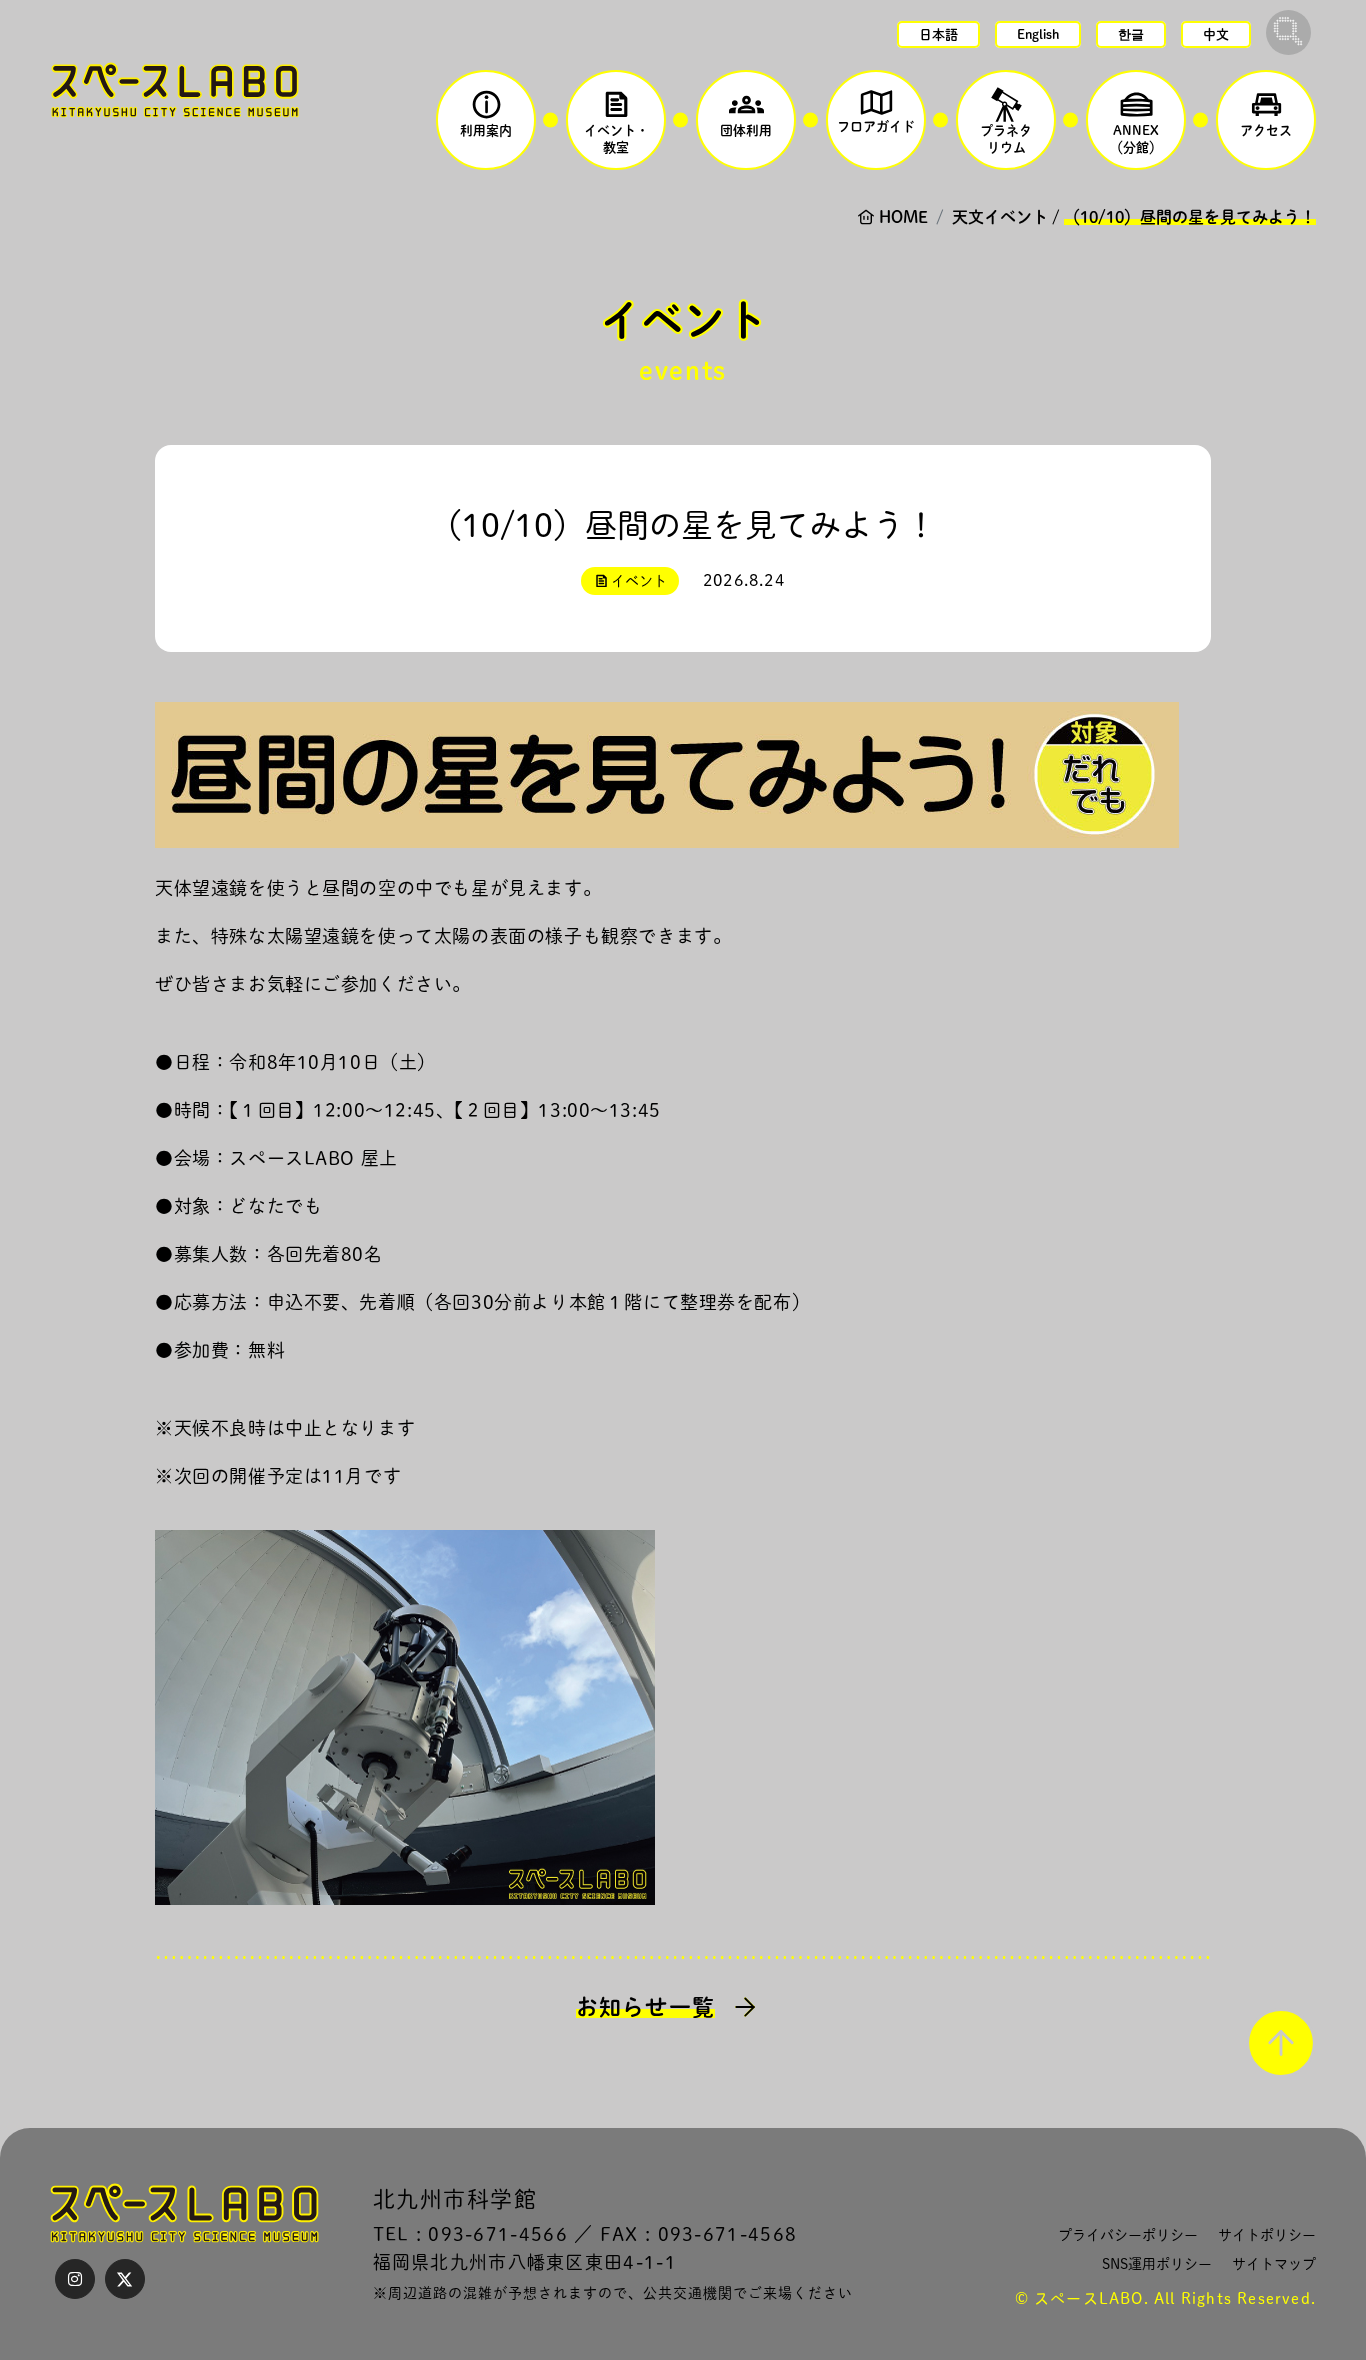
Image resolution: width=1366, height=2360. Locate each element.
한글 (1131, 34)
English (1038, 34)
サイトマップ (1274, 2264)
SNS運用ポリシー (1157, 2264)
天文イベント (1000, 217)
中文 (1216, 34)
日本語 (938, 34)
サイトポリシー (1267, 2235)
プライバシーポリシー (1128, 2235)
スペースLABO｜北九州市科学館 (175, 90)
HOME (903, 217)
